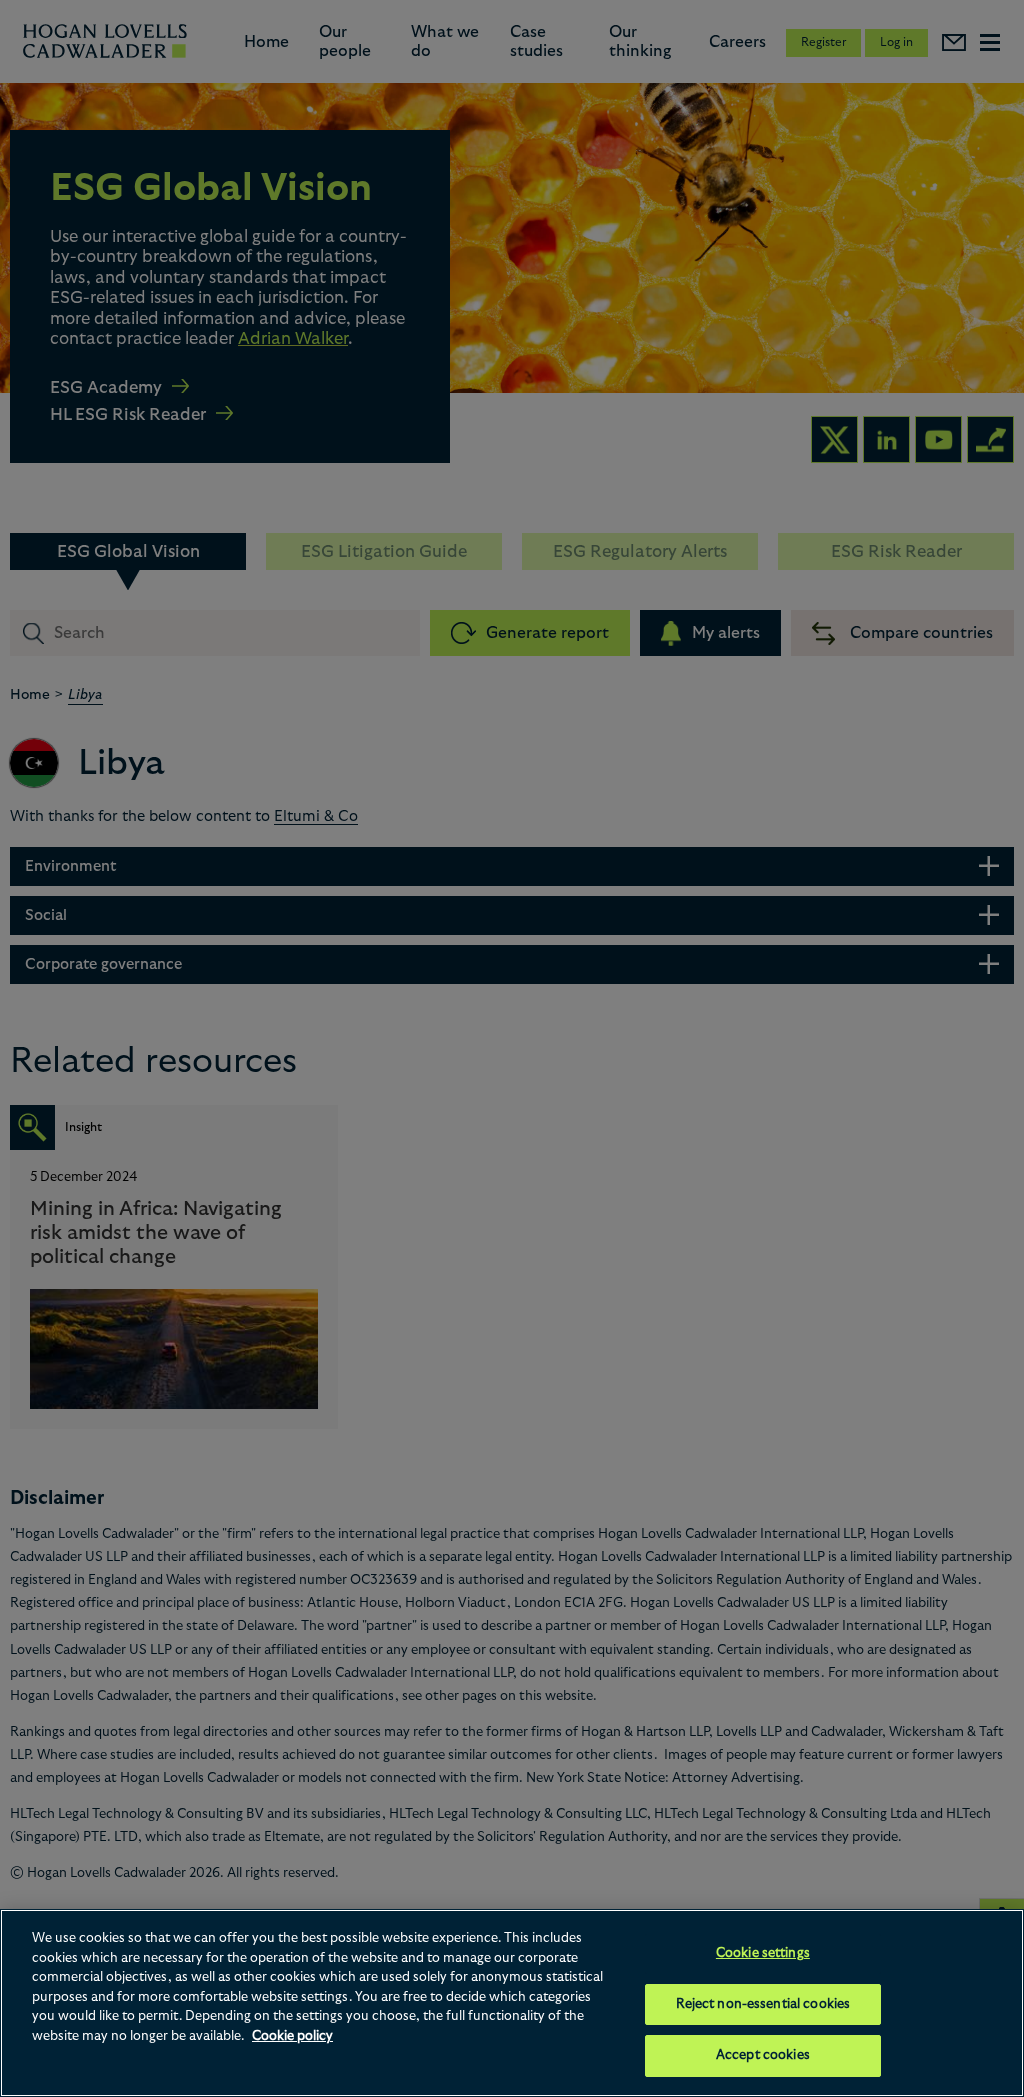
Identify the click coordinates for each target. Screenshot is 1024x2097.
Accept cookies (763, 2055)
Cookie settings (763, 1953)
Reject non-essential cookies (763, 2004)
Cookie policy (292, 2036)
